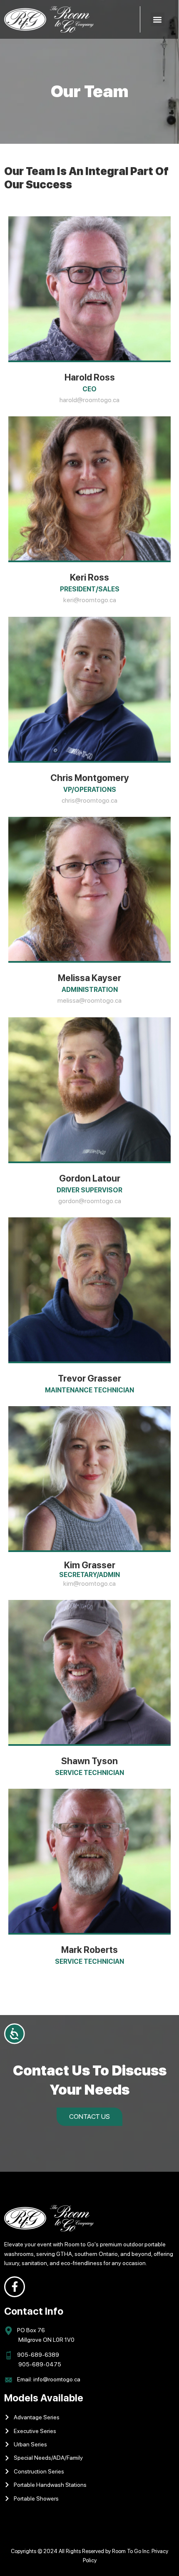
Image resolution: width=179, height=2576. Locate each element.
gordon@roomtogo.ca (90, 1201)
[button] (158, 19)
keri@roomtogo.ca (90, 600)
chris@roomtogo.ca (89, 800)
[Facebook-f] (15, 2287)
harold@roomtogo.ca (89, 400)
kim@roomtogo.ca (89, 1583)
